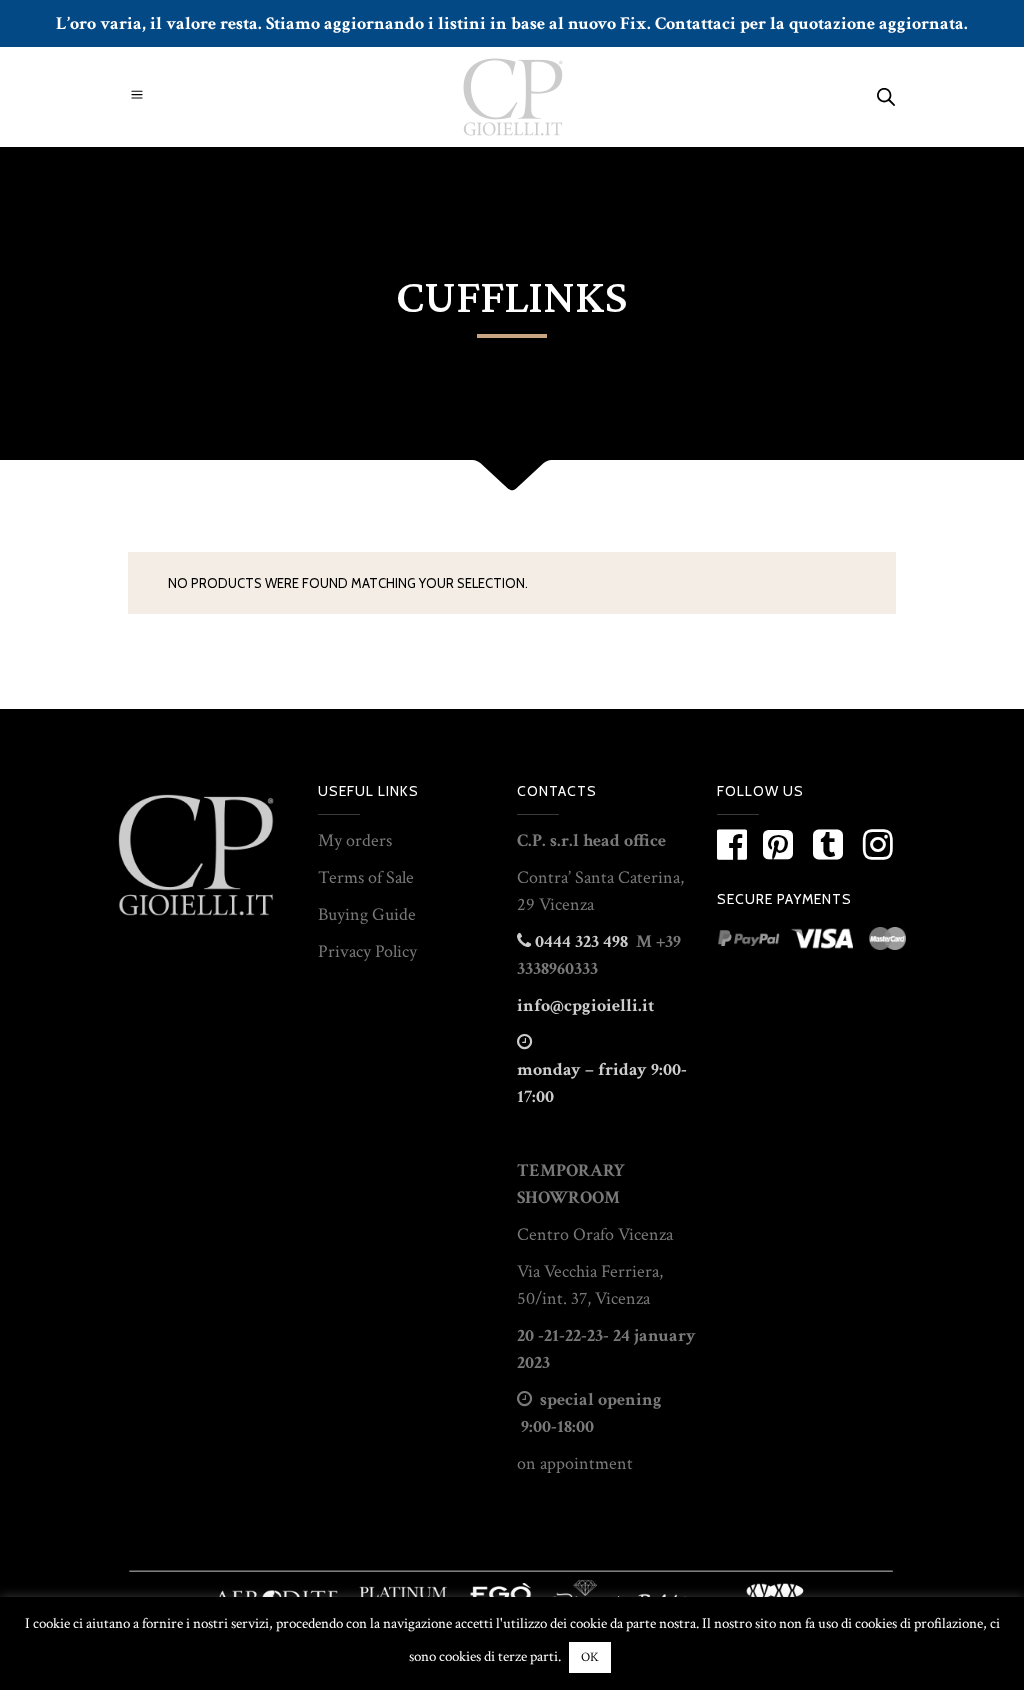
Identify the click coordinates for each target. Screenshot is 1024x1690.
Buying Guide (367, 914)
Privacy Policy (367, 951)
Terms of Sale (366, 877)
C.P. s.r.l (548, 840)
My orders (355, 840)
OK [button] (590, 1657)
